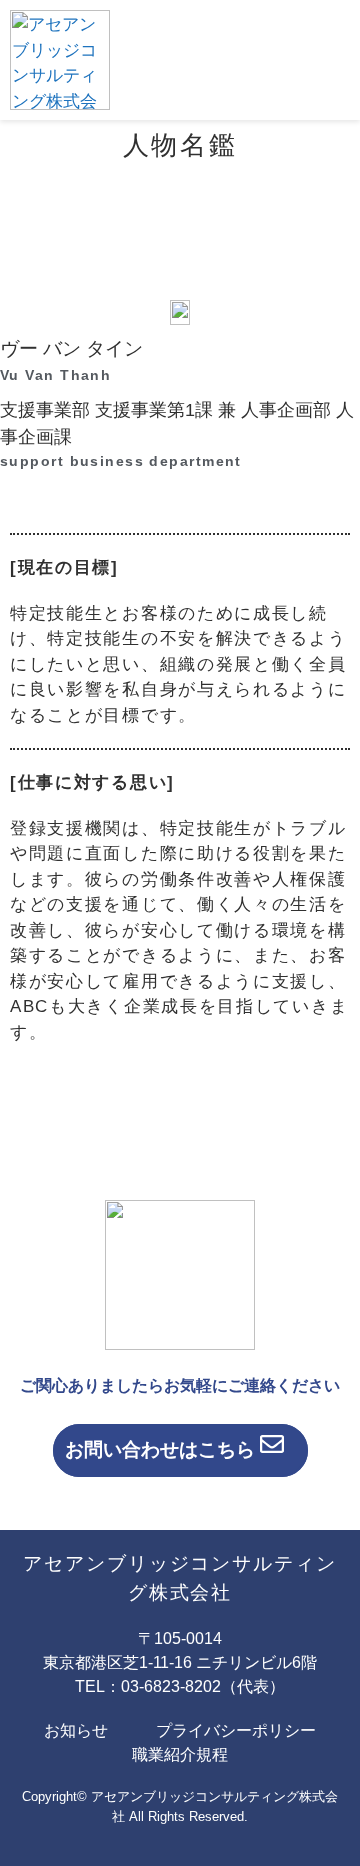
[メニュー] (319, 60)
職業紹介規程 (180, 1754)
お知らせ (76, 1730)
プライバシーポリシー (236, 1730)
